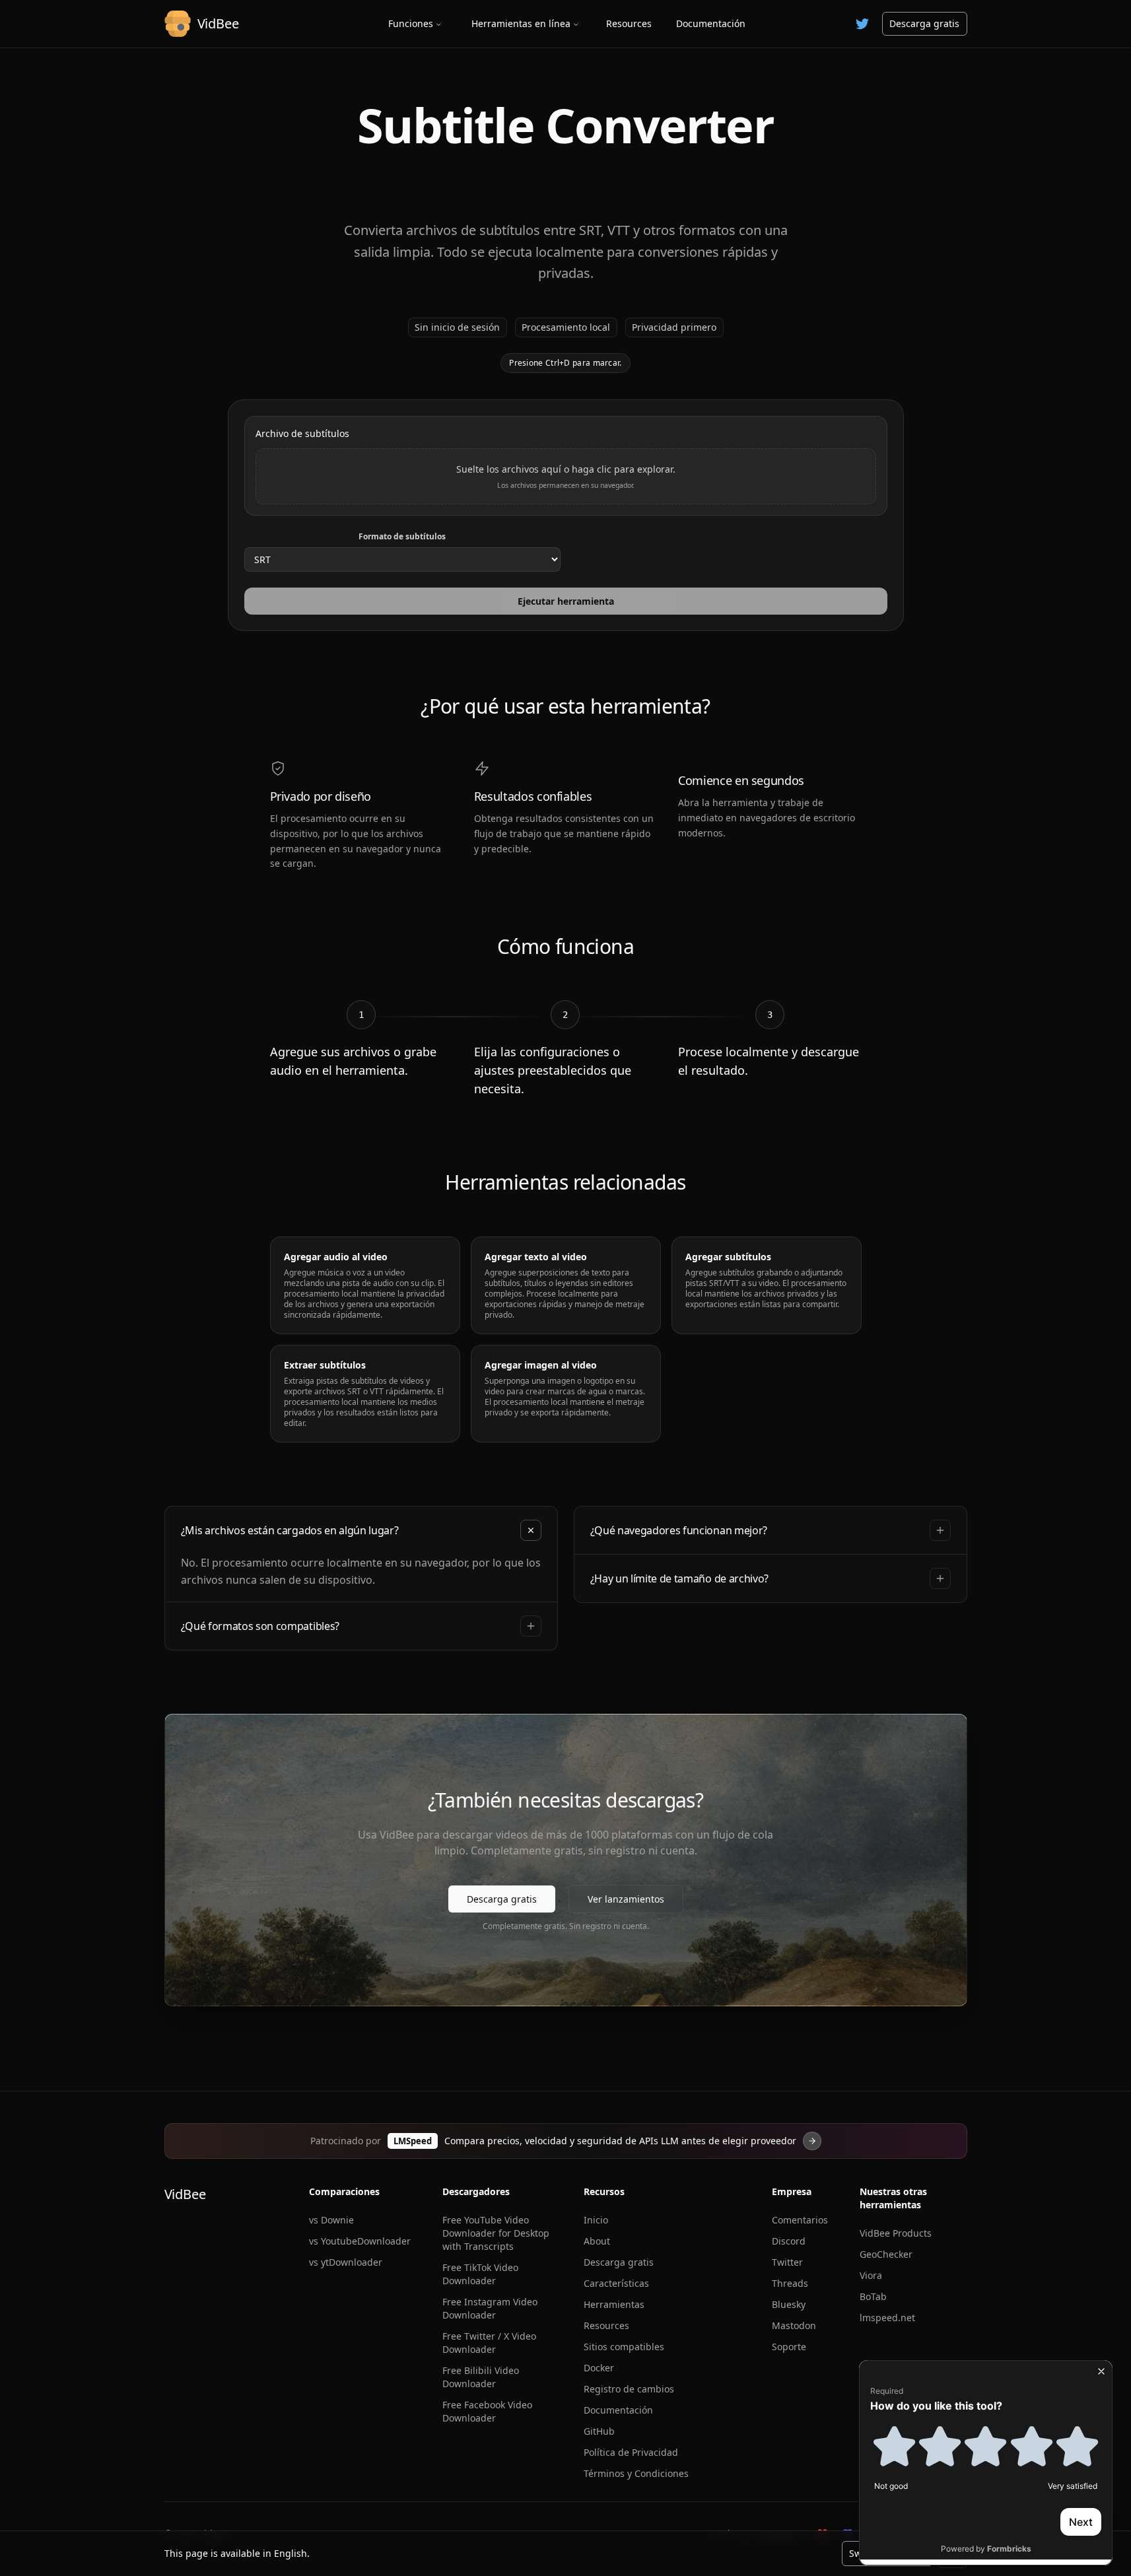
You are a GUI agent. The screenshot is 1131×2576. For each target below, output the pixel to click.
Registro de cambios (629, 2389)
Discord (789, 2241)
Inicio (596, 2220)
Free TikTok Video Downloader (480, 2274)
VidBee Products (896, 2233)
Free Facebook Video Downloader (487, 2411)
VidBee (185, 2194)
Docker (599, 2368)
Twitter (787, 2262)
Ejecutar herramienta (566, 601)
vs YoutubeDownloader (360, 2241)
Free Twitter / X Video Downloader (489, 2343)
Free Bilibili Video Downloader (481, 2377)
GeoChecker (886, 2254)
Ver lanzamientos (626, 1899)
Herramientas (614, 2304)
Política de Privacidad (631, 2452)
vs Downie (331, 2220)
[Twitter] (862, 24)
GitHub (599, 2431)
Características (616, 2283)
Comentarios (800, 2220)
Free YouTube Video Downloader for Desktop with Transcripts (496, 2233)
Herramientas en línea (521, 23)
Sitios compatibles (624, 2347)
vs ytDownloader (346, 2262)
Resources (629, 23)
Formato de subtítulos (402, 537)
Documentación (711, 23)
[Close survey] (1101, 2371)
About (597, 2241)
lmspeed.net (887, 2318)
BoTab (873, 2296)
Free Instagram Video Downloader (490, 2308)
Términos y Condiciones (636, 2473)
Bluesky (789, 2304)
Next (1081, 2522)
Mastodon (794, 2325)
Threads (790, 2283)
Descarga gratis (924, 23)
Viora (871, 2275)
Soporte (789, 2347)
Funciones (411, 23)
